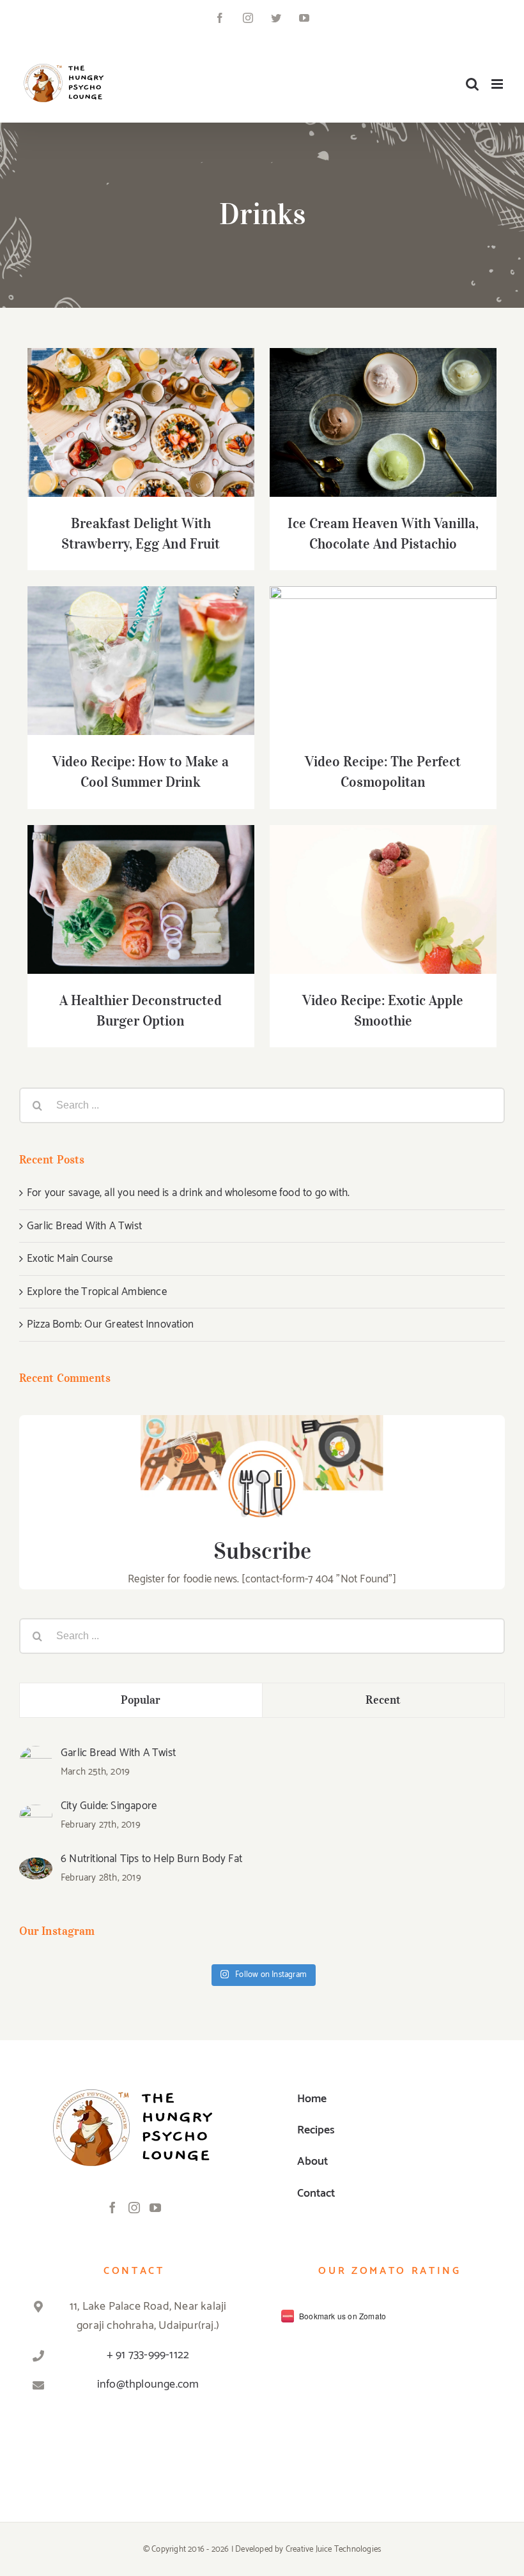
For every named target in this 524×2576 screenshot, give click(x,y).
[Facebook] (112, 2208)
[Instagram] (134, 2208)
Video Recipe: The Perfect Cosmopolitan (366, 640)
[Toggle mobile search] (472, 84)
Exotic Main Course (70, 1259)
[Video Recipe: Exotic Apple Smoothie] (383, 900)
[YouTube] (155, 2208)
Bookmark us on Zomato (343, 2316)
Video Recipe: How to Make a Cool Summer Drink (124, 640)
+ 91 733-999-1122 (148, 2355)
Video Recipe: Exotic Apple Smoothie (366, 887)
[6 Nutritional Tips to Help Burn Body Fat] (36, 1867)
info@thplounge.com (148, 2384)
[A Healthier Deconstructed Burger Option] (141, 900)
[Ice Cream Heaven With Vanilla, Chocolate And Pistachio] (383, 423)
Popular (141, 1700)
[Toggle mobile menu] (498, 84)
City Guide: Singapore (109, 1806)
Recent (383, 1700)
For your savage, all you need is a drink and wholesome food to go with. (188, 1193)
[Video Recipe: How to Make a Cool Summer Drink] (141, 661)
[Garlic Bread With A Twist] (36, 1755)
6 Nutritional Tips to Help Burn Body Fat (151, 1859)
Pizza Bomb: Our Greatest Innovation (110, 1324)
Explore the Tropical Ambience (97, 1292)
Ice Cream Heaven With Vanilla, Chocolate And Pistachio (366, 402)
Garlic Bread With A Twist (84, 1226)
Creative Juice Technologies (333, 2549)
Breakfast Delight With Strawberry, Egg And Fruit (124, 402)
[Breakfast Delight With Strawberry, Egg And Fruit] (141, 423)
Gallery (158, 402)
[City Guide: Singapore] (36, 1814)
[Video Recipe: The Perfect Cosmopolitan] (383, 661)
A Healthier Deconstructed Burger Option (124, 879)
